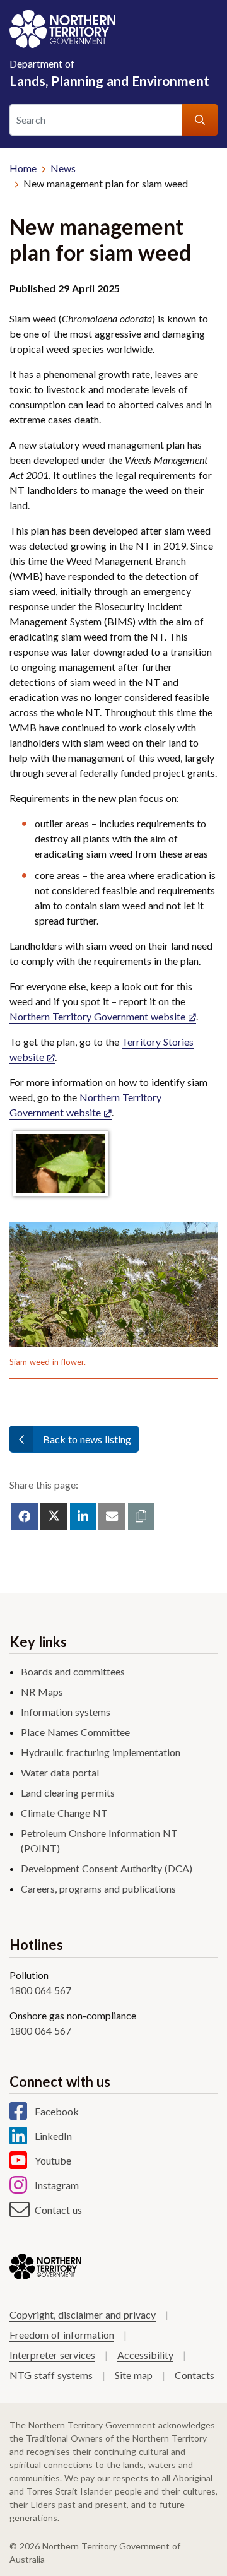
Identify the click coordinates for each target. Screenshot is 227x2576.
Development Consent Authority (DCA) (107, 1868)
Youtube (53, 2160)
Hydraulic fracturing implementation (101, 1752)
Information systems (66, 1712)
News (63, 168)
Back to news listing (87, 1439)
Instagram (57, 2185)
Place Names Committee (75, 1732)
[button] (141, 1516)
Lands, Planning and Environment (109, 73)
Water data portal (60, 1772)
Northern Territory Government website (97, 1016)
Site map (134, 2375)
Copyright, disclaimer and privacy (83, 2314)
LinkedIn (53, 2136)
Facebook (57, 2111)
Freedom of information (62, 2335)
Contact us (58, 2210)
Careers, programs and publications (98, 1888)
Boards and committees (73, 1671)
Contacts (195, 2375)
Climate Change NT (64, 1813)
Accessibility (145, 2355)
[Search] (200, 120)
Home (23, 168)
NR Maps (42, 1692)
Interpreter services (52, 2355)
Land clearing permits (68, 1793)
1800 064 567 (40, 1990)
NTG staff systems (51, 2375)
